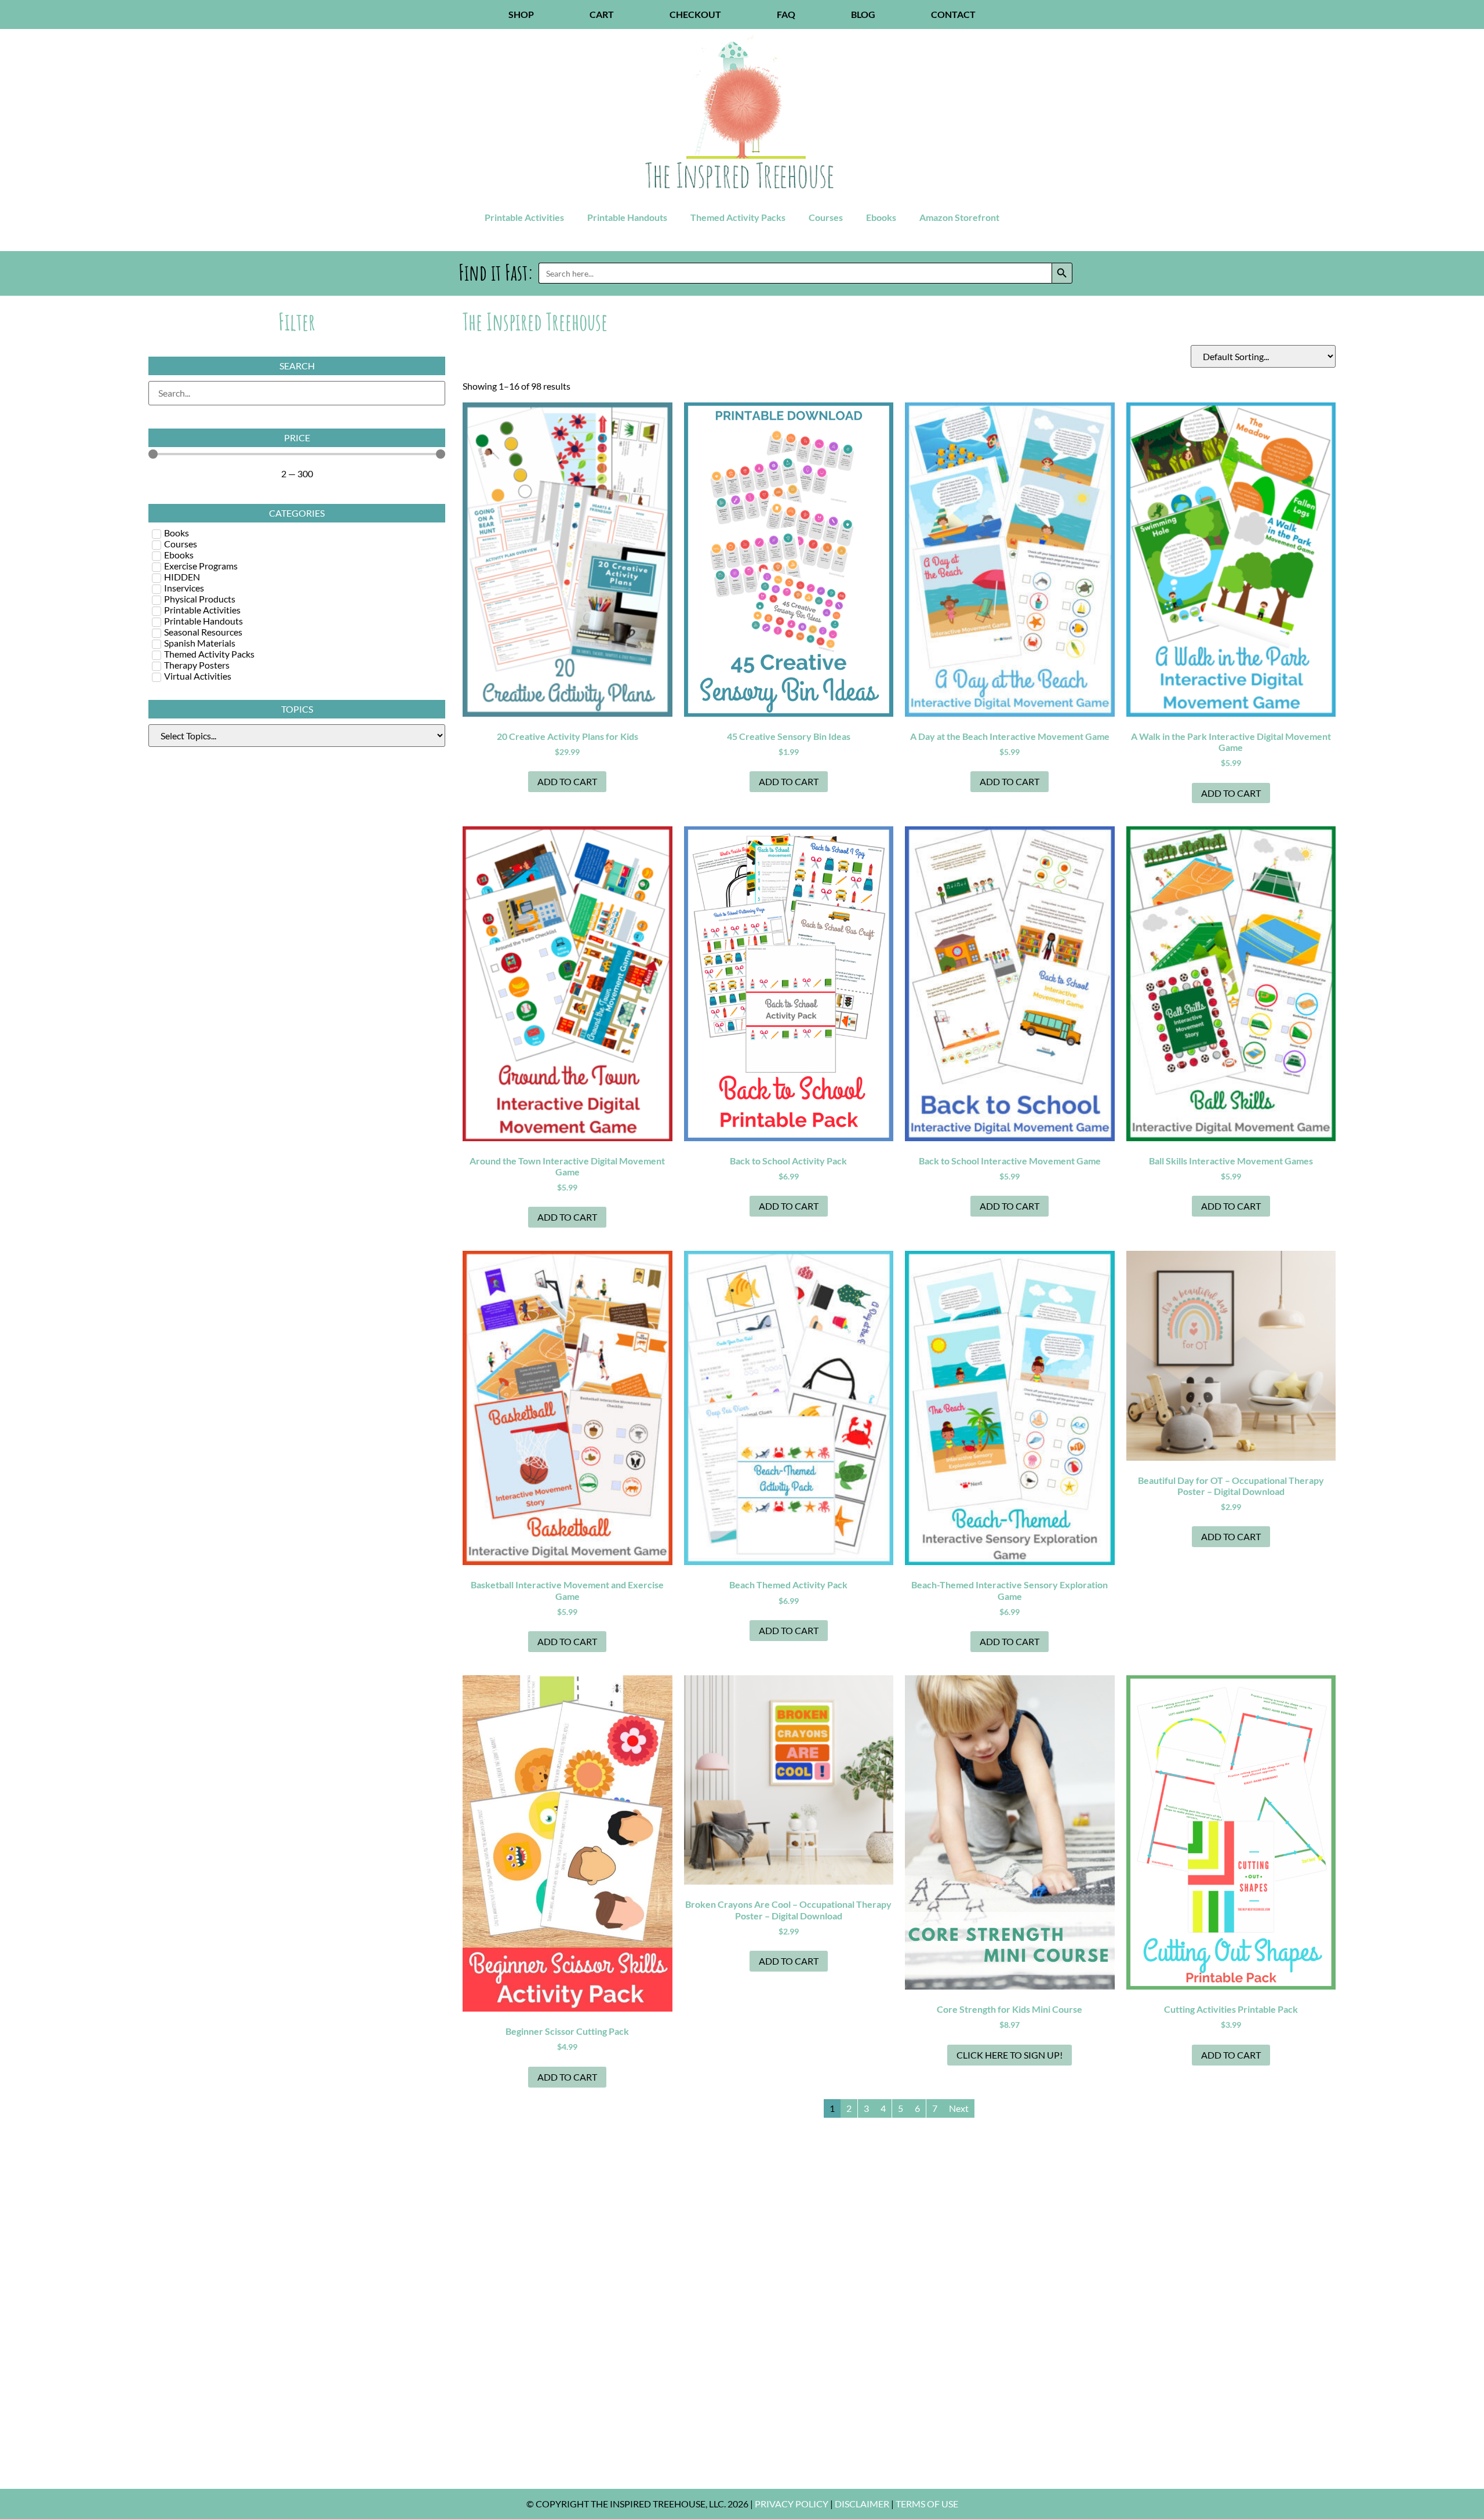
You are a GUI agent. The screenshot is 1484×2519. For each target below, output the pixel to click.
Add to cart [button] (567, 781)
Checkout (695, 14)
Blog (863, 14)
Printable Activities (524, 217)
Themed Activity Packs (738, 217)
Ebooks (881, 217)
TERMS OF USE (927, 2504)
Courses (826, 217)
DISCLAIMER (862, 2504)
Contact (953, 14)
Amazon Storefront (959, 217)
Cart (602, 14)
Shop (521, 14)
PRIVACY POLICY (792, 2504)
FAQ (786, 14)
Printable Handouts (627, 217)
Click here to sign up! (1010, 2055)
